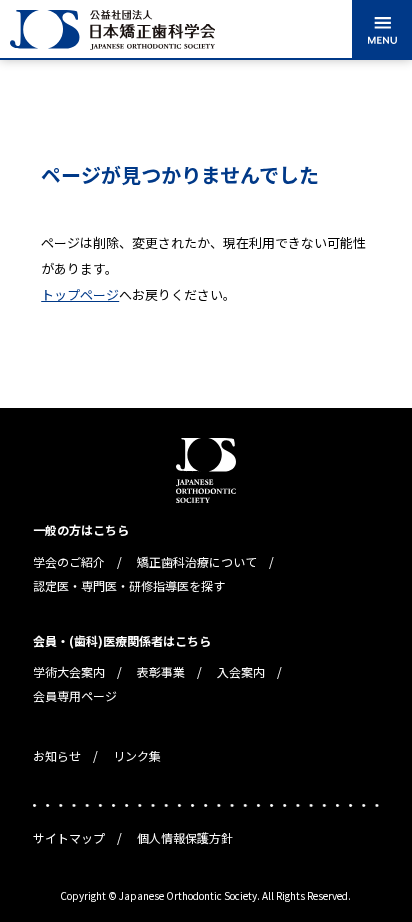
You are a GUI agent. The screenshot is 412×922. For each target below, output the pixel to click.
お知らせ (57, 755)
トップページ (80, 294)
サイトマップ (69, 837)
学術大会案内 (69, 671)
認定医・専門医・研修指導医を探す (129, 585)
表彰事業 (161, 671)
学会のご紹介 (69, 561)
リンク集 (137, 755)
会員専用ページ (75, 695)
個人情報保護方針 (185, 837)
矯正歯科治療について (197, 561)
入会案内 (241, 671)
